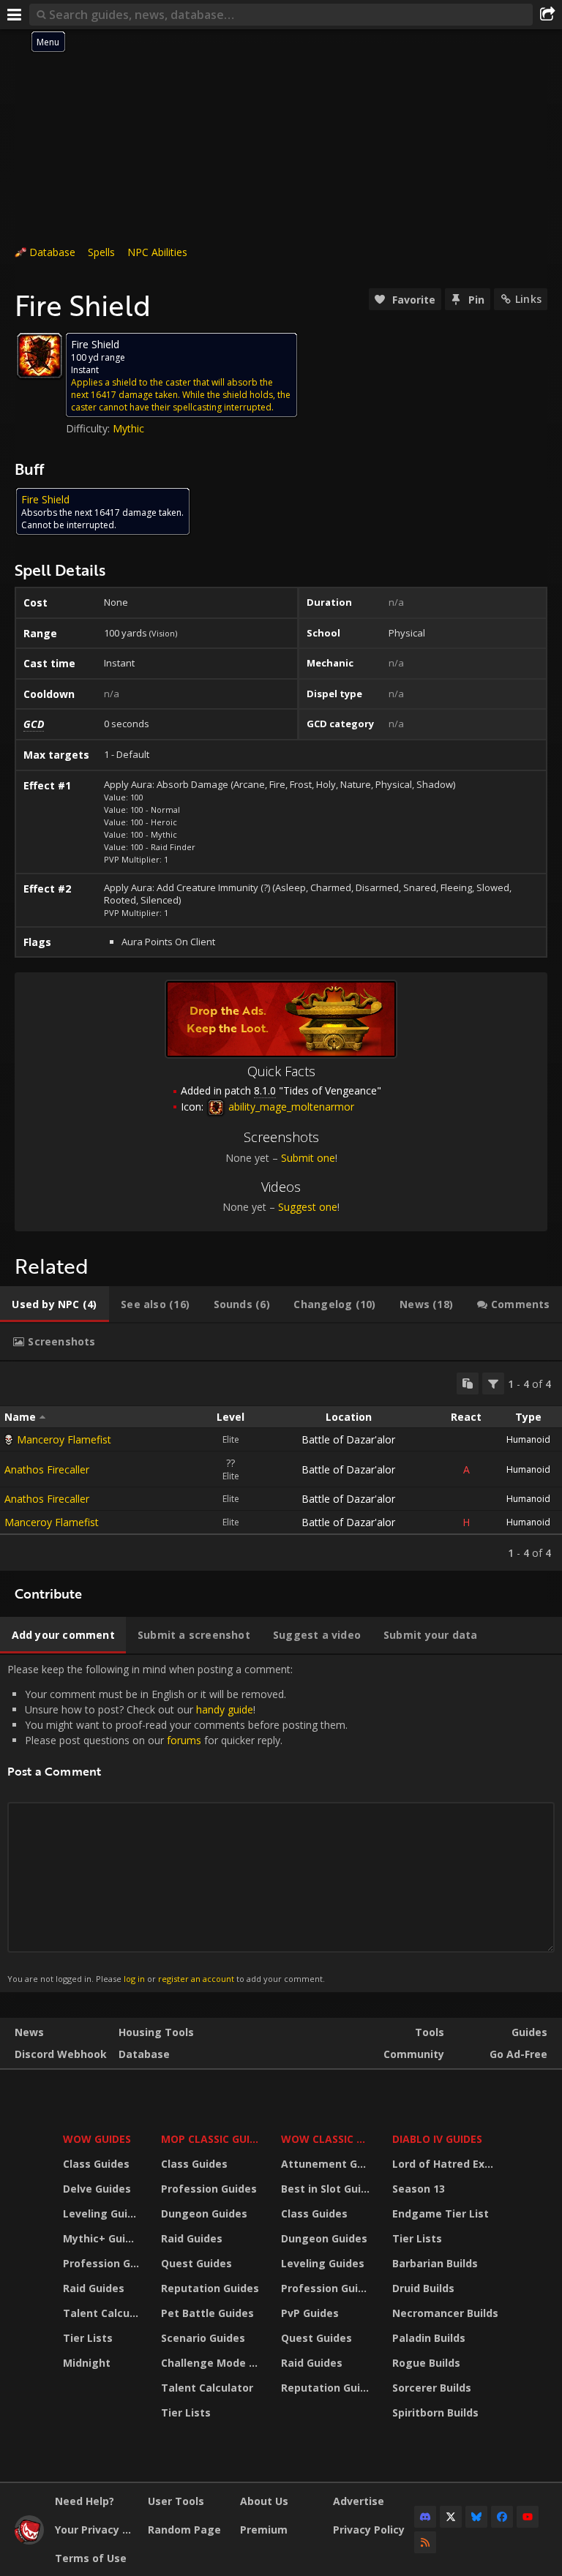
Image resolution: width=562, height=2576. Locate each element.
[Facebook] (502, 2517)
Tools (430, 2032)
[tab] (55, 1304)
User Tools (176, 2501)
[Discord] (425, 2517)
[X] (451, 2517)
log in (134, 1979)
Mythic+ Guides (103, 2238)
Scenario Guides (203, 2338)
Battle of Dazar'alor (348, 1439)
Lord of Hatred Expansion (447, 2164)
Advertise (359, 2501)
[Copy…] (468, 1383)
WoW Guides (97, 2139)
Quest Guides (196, 2263)
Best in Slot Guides (327, 2189)
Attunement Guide (327, 2164)
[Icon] (40, 356)
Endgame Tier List (441, 2213)
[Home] (29, 2541)
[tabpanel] (281, 1466)
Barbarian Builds (435, 2263)
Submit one (308, 1158)
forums (184, 1740)
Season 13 (419, 2189)
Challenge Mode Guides (212, 2363)
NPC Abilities (157, 252)
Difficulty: (89, 428)
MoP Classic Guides (212, 2139)
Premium (264, 2530)
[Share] (547, 15)
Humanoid (528, 1439)
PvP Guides (310, 2313)
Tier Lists (88, 2338)
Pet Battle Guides (207, 2313)
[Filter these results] (493, 1383)
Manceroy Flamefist (64, 1439)
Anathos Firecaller (47, 1469)
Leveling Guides (103, 2213)
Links (528, 299)
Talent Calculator (103, 2313)
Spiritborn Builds (435, 2412)
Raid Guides (94, 2288)
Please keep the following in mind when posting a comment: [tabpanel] (177, 1823)
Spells (101, 252)
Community (414, 2054)
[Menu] (15, 15)
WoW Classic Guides (327, 2139)
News (29, 2032)
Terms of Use (91, 2558)
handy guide (225, 1709)
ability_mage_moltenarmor (290, 1107)
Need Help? (85, 2501)
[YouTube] (528, 2517)
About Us (264, 2501)
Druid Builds (423, 2288)
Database (52, 252)
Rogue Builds (426, 2363)
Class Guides (96, 2164)
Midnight (87, 2363)
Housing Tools (156, 2032)
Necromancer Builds (445, 2313)
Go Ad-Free (518, 2054)
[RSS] (425, 2542)
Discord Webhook (61, 2054)
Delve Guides (97, 2189)
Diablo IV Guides (437, 2139)
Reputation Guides (210, 2288)
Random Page (184, 2530)
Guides (529, 2032)
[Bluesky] (476, 2517)
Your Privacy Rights (96, 2530)
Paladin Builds (429, 2338)
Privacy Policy (369, 2530)
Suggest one (308, 1207)
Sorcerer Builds (432, 2388)
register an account (196, 1979)
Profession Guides (103, 2263)
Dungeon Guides (204, 2213)
